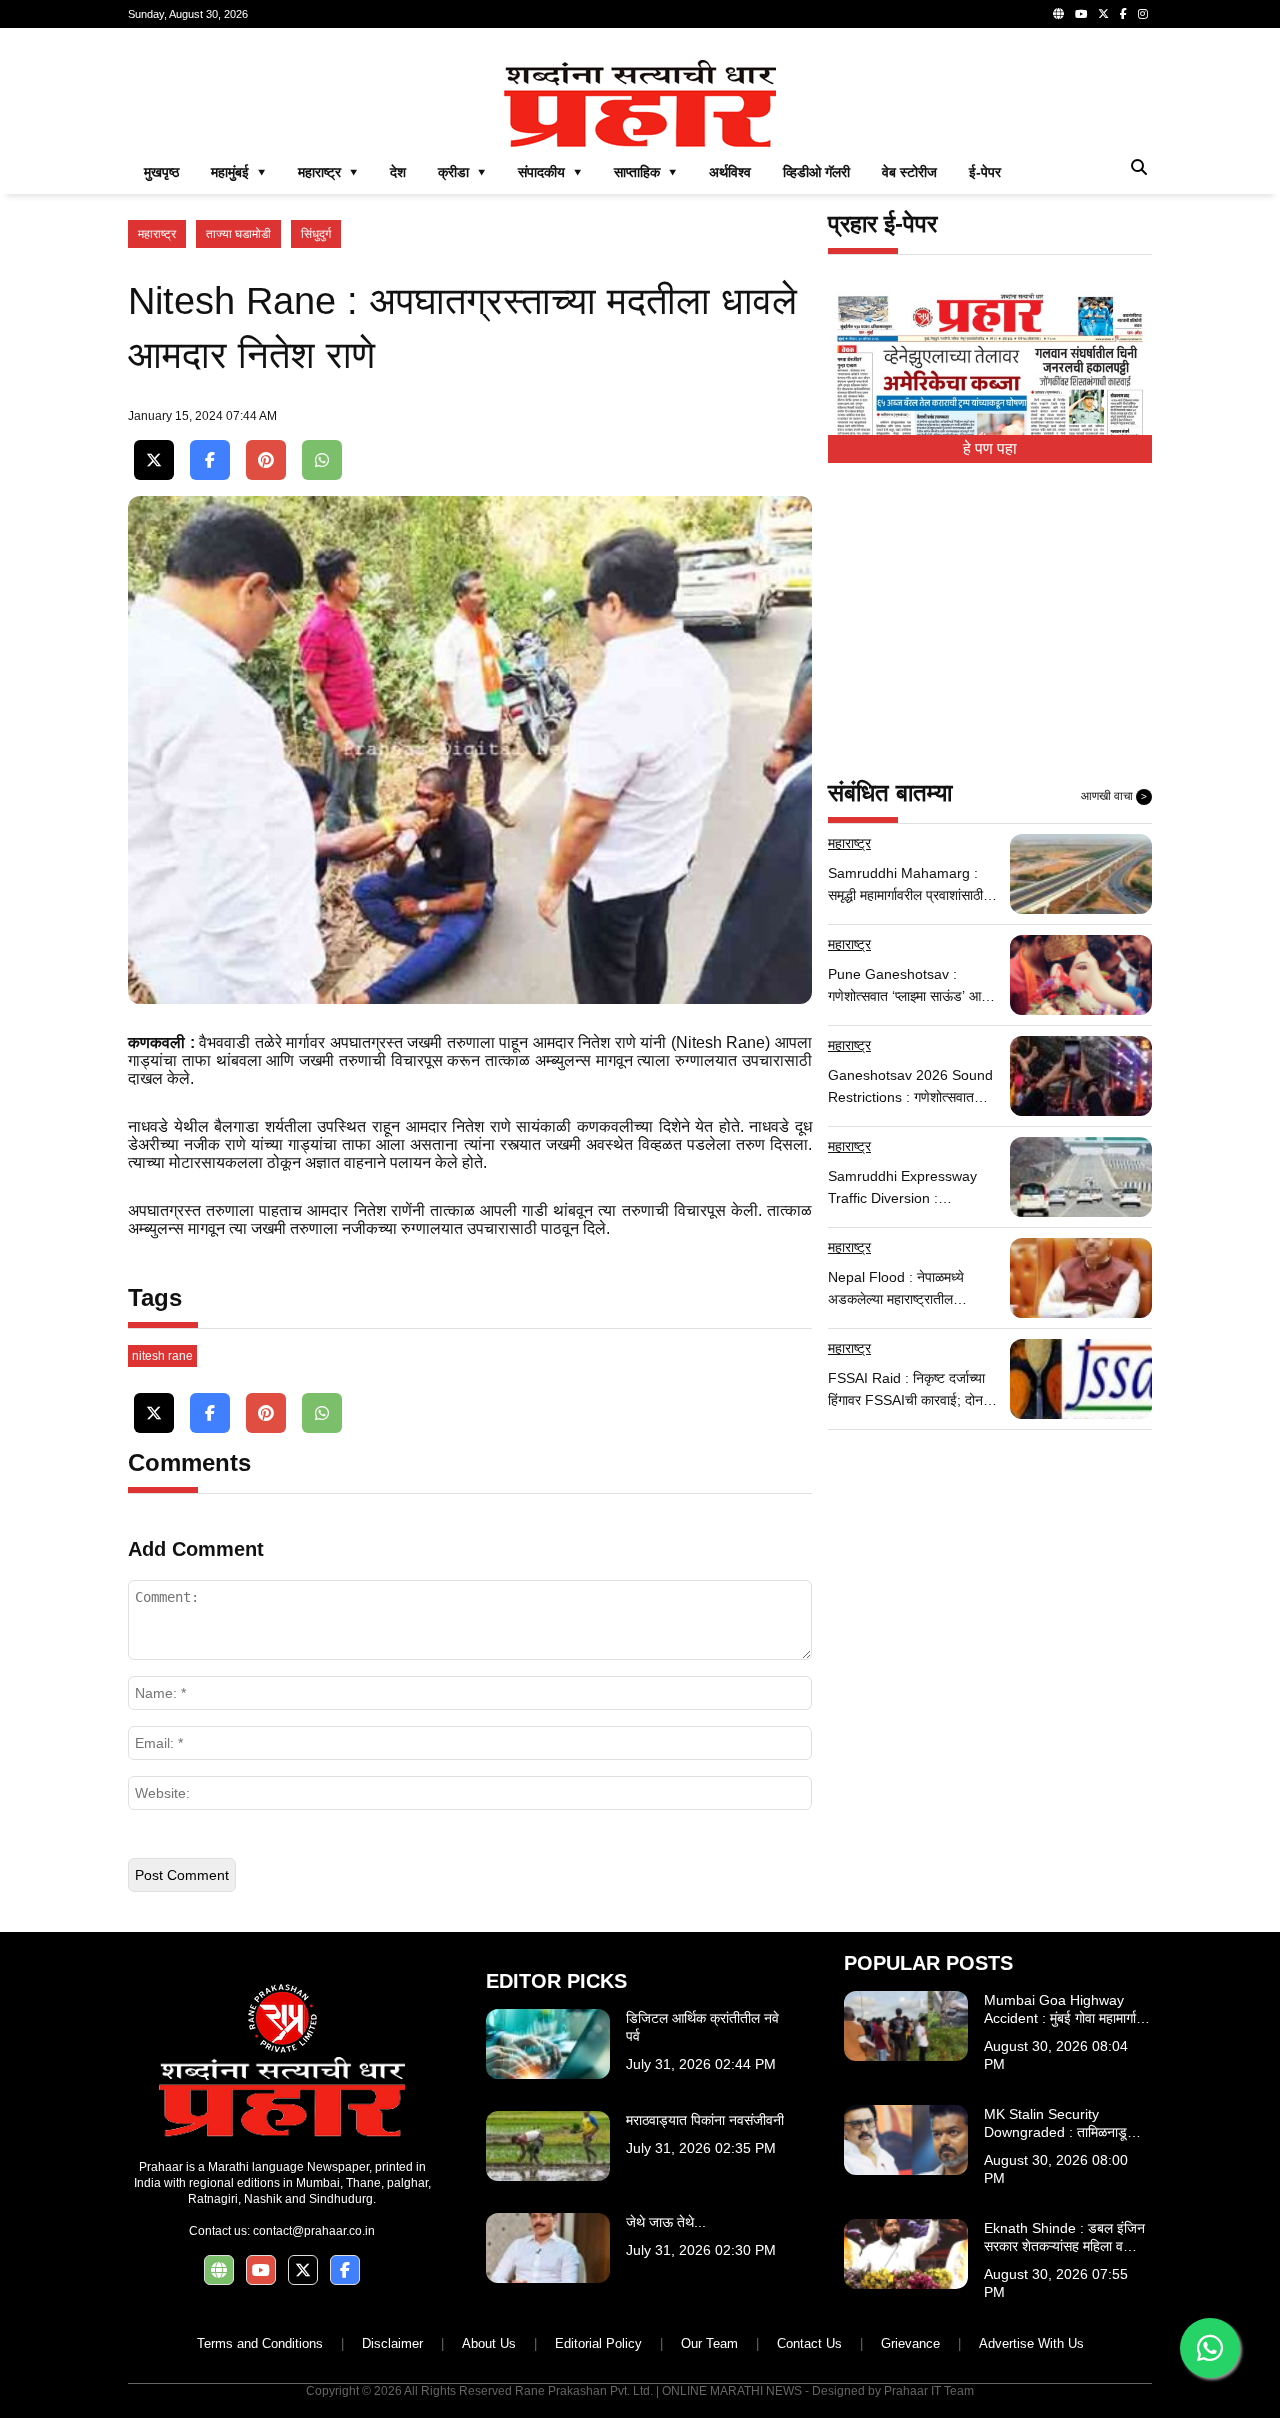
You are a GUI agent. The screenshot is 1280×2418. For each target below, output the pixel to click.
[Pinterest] (266, 460)
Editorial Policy (598, 2343)
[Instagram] (1143, 14)
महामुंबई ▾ (238, 172)
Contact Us (809, 2343)
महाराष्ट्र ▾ (328, 172)
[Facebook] (1123, 14)
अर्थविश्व (730, 172)
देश (398, 172)
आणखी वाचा (1114, 796)
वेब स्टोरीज (909, 172)
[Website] (1058, 14)
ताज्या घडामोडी (238, 234)
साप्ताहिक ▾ (645, 172)
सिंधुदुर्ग (316, 234)
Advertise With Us (1031, 2343)
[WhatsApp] (322, 460)
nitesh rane (162, 1356)
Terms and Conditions (260, 2343)
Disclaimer (392, 2343)
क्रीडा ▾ (462, 172)
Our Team (709, 2343)
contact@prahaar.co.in (314, 2231)
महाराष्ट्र (157, 234)
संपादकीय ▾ (550, 172)
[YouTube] (1081, 14)
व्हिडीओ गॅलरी (816, 172)
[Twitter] (1103, 14)
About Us (489, 2343)
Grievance (910, 2343)
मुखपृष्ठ (161, 172)
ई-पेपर (985, 172)
